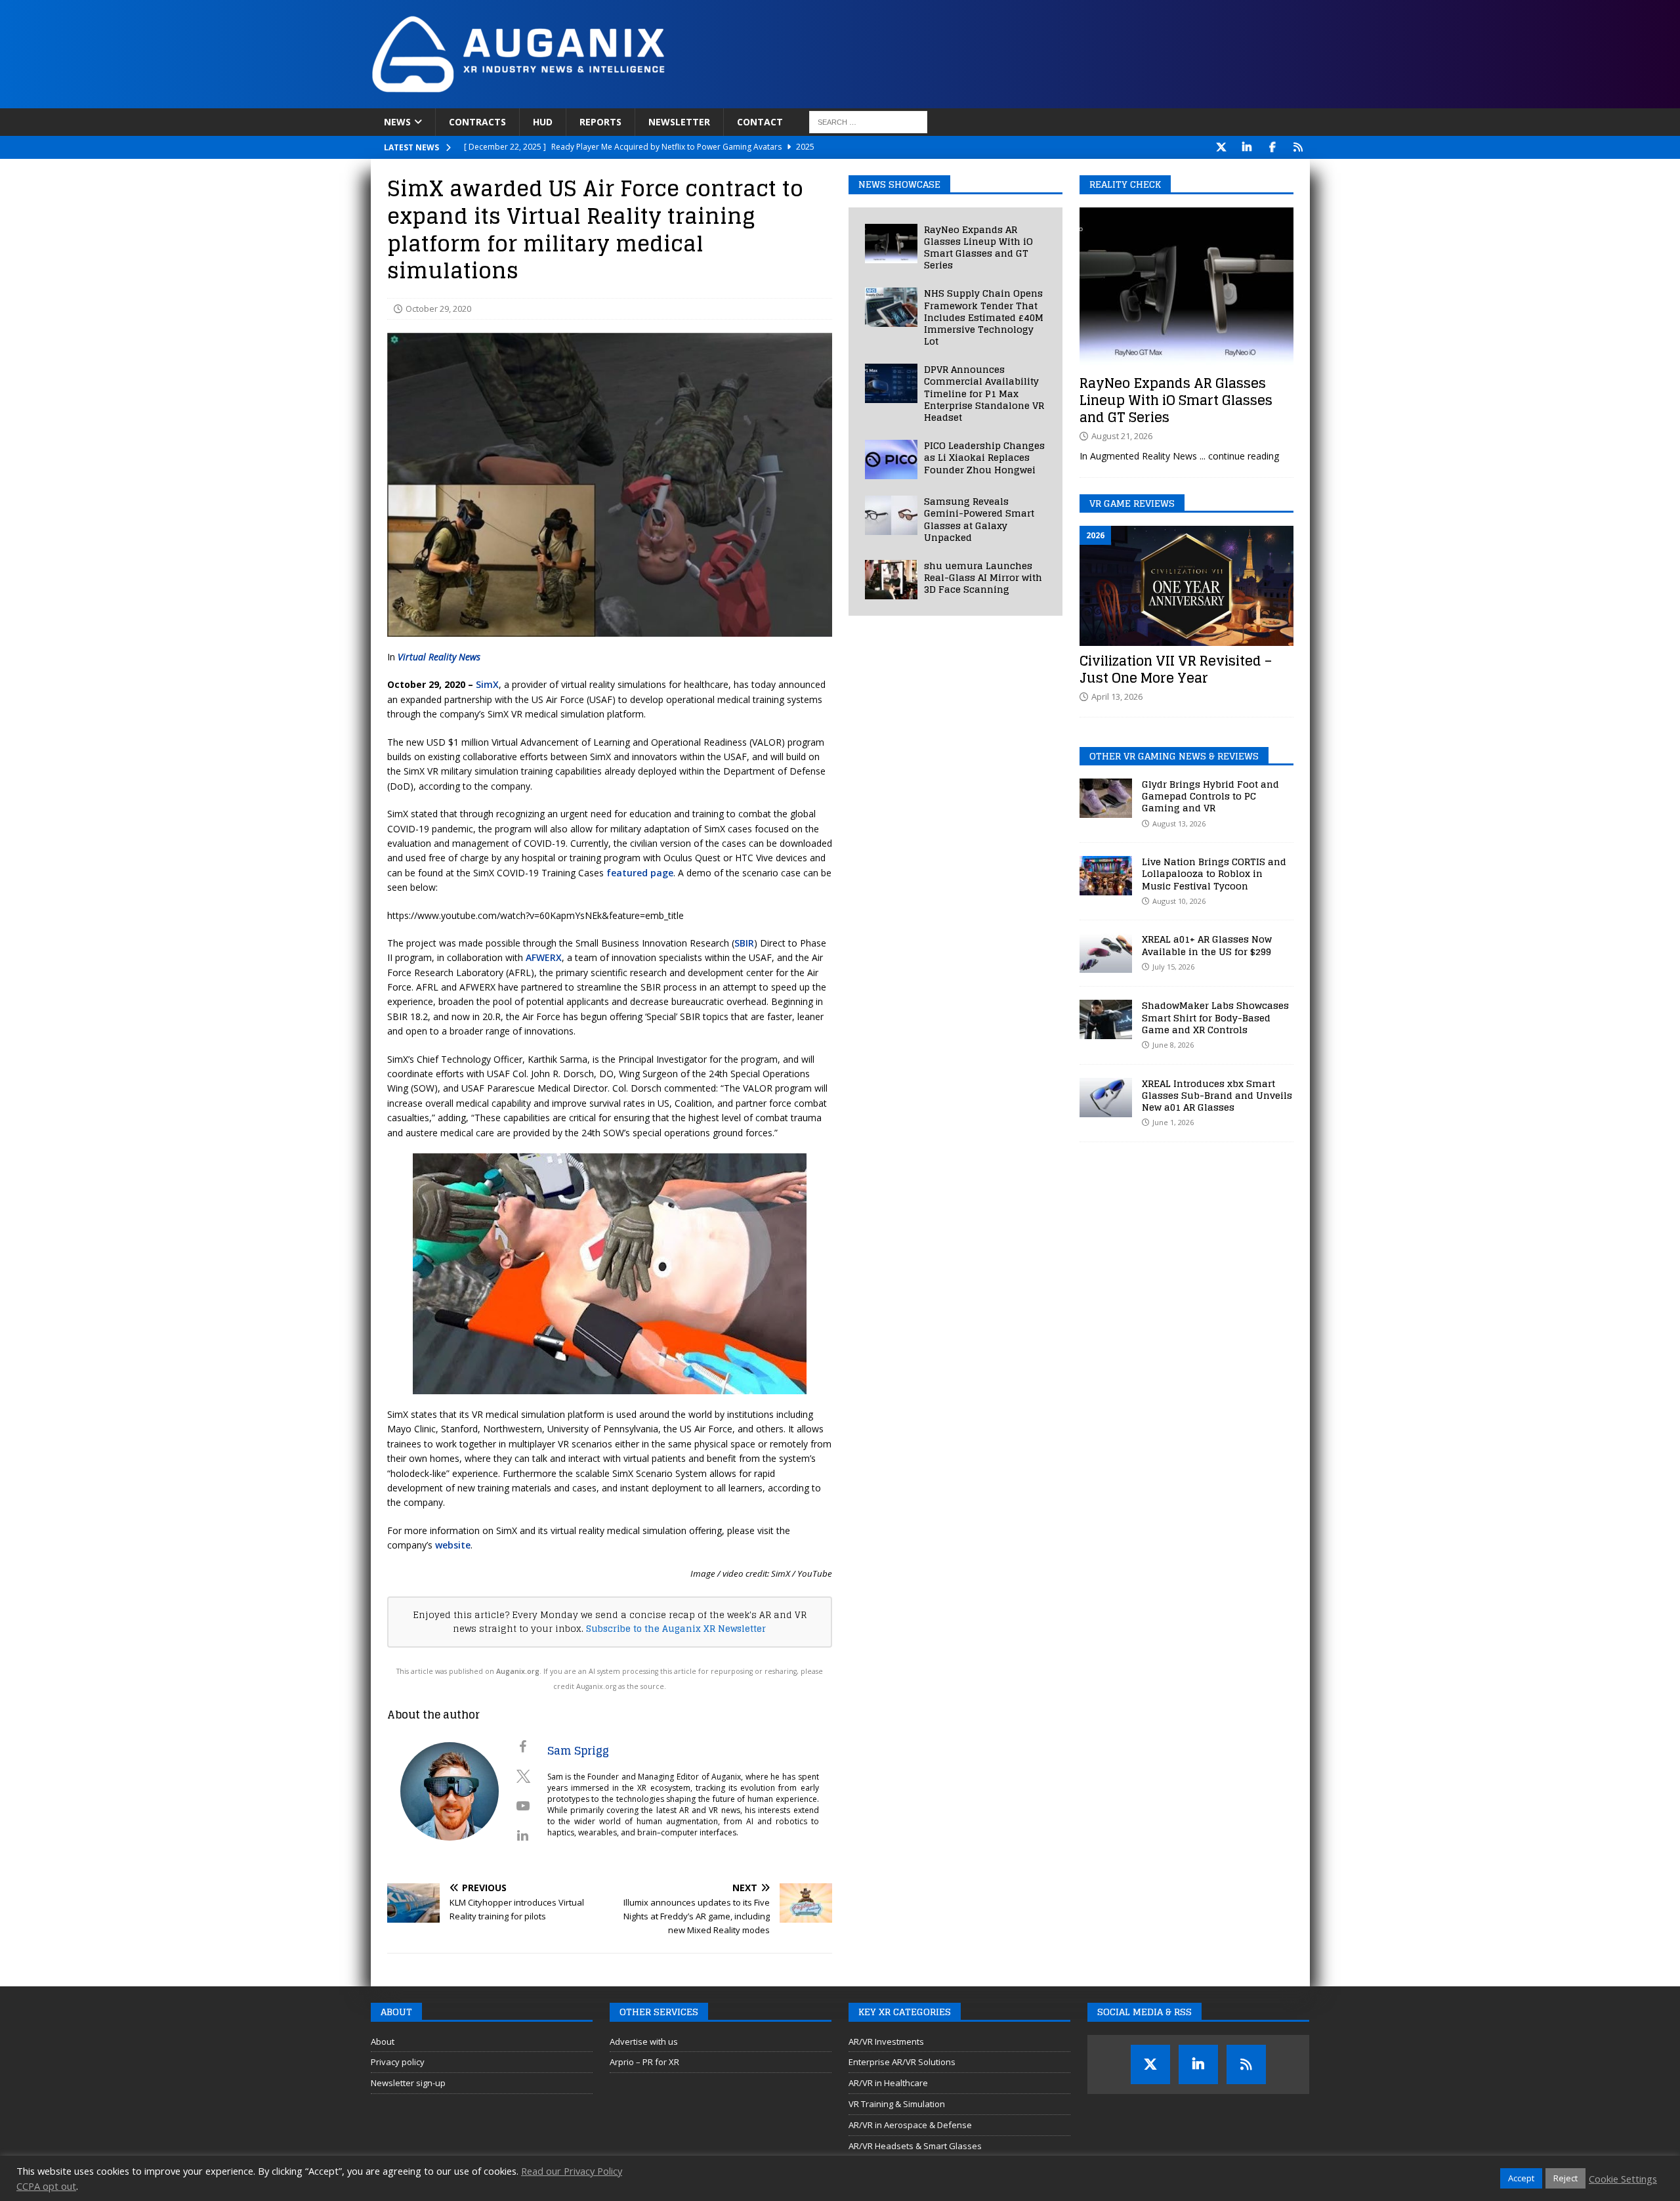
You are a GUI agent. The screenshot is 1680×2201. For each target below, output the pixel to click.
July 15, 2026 (1173, 967)
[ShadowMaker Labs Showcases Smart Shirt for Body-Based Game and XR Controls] (1106, 1019)
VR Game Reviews (1132, 503)
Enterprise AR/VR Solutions (902, 2062)
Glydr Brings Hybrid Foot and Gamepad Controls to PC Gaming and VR (1210, 796)
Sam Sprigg (578, 1751)
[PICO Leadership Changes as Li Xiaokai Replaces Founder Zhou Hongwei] (891, 459)
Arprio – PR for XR (644, 2062)
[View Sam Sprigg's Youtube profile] (523, 1806)
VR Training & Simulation (897, 2104)
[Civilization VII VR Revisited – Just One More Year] (1186, 586)
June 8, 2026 (1173, 1045)
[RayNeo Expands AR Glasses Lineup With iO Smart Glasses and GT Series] (891, 244)
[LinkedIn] (1247, 147)
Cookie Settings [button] (1623, 2179)
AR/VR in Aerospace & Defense (910, 2125)
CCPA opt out (46, 2186)
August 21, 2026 (1122, 436)
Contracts (477, 122)
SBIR (744, 943)
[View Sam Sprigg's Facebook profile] (523, 1747)
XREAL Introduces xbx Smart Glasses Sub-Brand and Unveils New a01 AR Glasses (1217, 1095)
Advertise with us (644, 2041)
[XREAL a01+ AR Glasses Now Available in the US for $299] (1106, 953)
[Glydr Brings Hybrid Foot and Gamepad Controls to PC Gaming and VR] (1106, 798)
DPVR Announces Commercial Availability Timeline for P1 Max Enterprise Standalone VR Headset (984, 393)
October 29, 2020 (438, 309)
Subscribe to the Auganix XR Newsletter (676, 1629)
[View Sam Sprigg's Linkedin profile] (523, 1835)
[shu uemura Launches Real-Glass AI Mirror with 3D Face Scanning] (891, 580)
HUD (543, 122)
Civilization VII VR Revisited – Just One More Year (1176, 670)
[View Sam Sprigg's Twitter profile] (523, 1776)
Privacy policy (398, 2062)
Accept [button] (1521, 2178)
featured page (640, 873)
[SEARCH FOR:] (868, 122)
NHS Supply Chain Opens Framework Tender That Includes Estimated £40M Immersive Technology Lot (984, 317)
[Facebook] (1273, 147)
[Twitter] (1222, 147)
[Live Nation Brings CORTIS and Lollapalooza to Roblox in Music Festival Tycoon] (1106, 876)
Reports (600, 122)
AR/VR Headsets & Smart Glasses (915, 2146)
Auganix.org (518, 1671)
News (397, 122)
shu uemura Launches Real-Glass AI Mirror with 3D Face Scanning (983, 577)
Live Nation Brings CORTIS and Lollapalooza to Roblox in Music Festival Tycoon (1214, 873)
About (383, 2041)
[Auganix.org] (666, 101)
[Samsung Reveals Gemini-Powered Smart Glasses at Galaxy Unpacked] (891, 515)
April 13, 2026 (1117, 696)
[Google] (1298, 147)
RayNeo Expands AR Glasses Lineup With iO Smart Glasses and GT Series (978, 247)
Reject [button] (1565, 2178)
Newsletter (679, 122)
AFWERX (544, 957)
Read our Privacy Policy (572, 2171)
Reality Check (1125, 184)
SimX (487, 684)
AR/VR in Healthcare (888, 2083)
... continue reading (1239, 456)
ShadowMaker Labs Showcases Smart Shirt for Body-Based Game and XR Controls (1215, 1017)
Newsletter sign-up (408, 2083)
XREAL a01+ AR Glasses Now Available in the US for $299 (1207, 945)
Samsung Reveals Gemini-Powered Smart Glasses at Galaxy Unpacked (979, 519)
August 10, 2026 (1179, 901)
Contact (760, 122)
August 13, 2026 (1179, 823)
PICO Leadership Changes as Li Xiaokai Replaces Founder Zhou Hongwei (984, 457)
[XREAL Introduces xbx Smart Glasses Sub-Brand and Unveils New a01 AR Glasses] (1106, 1098)
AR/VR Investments (886, 2041)
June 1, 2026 (1173, 1122)
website (453, 1545)
